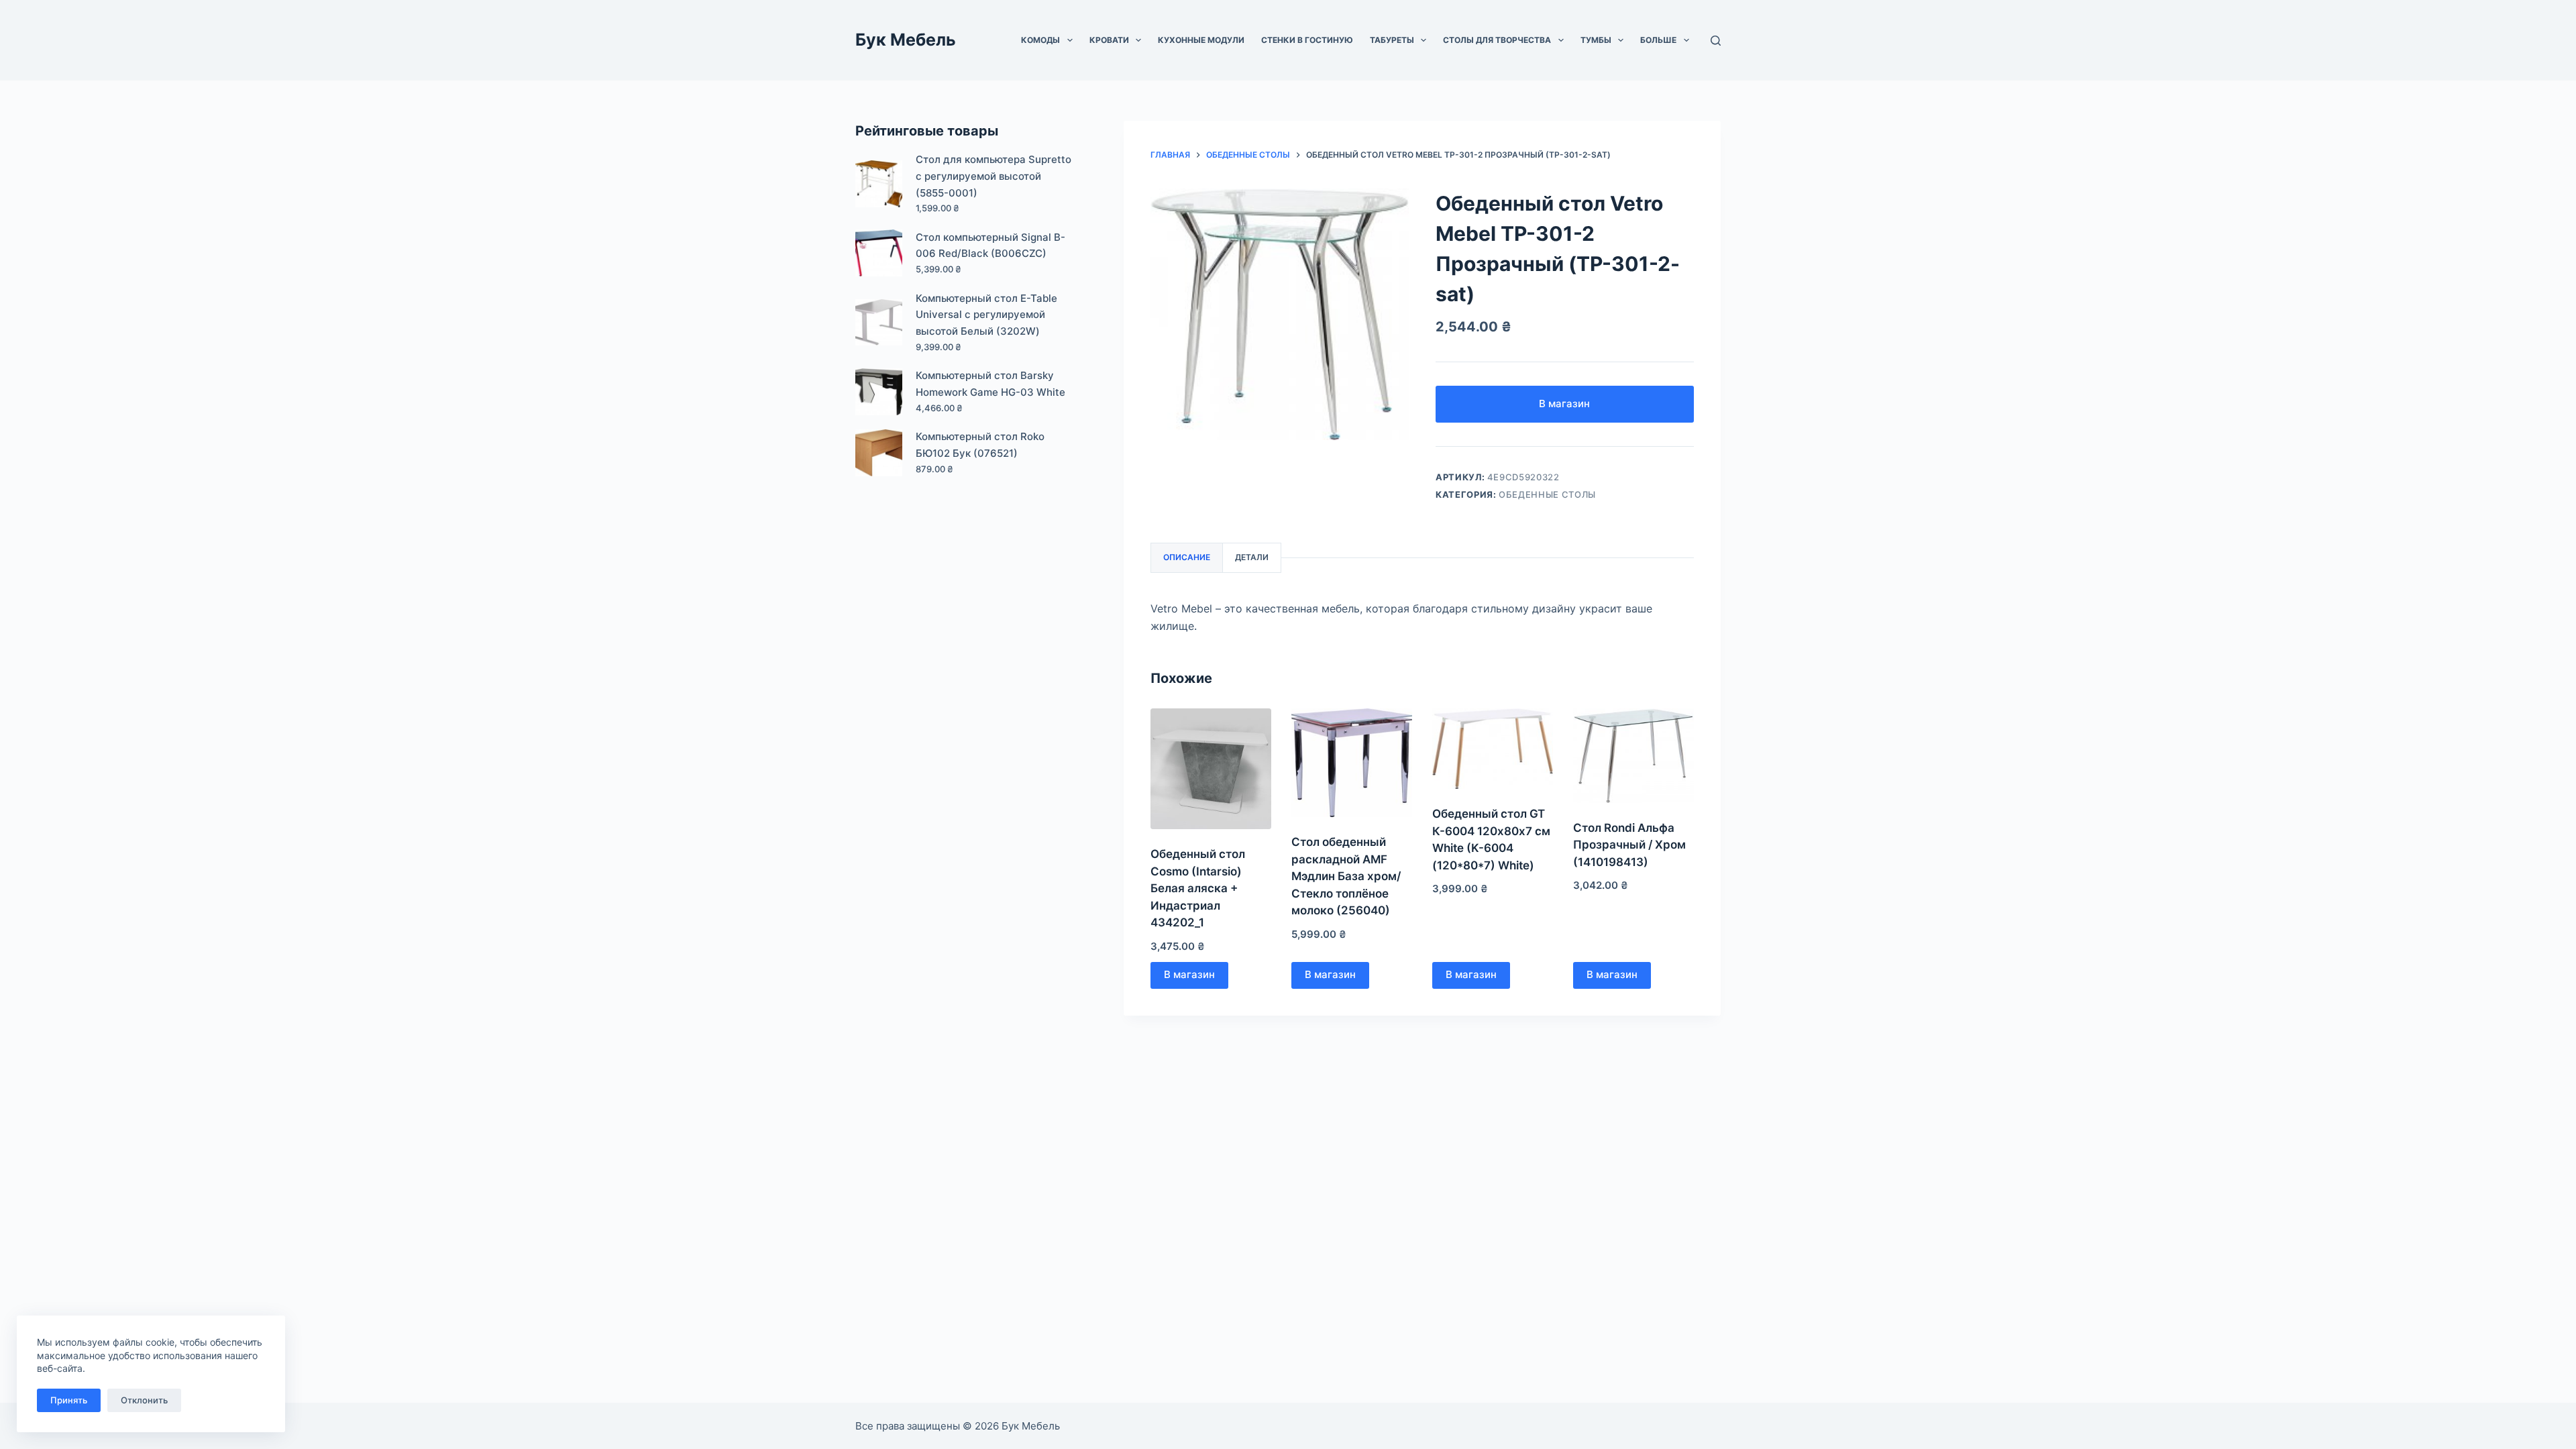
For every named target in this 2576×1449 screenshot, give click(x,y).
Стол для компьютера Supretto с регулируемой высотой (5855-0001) (994, 176)
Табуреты (1392, 40)
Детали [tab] (1252, 557)
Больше (1658, 40)
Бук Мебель (906, 40)
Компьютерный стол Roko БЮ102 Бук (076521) (980, 445)
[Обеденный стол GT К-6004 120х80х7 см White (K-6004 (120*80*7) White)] (1493, 749)
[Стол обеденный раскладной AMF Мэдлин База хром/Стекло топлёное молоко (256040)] (1352, 763)
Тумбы (1596, 40)
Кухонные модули (1201, 40)
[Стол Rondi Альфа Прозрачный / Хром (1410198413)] (1633, 755)
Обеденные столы (1547, 494)
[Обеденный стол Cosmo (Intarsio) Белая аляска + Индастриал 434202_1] (1211, 769)
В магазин (1564, 404)
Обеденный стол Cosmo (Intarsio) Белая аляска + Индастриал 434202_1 (1198, 888)
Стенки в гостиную (1307, 40)
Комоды (1040, 40)
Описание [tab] (1187, 557)
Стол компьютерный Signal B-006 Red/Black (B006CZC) (990, 246)
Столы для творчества (1497, 40)
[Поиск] (1716, 41)
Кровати (1109, 40)
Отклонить (144, 1400)
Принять (69, 1400)
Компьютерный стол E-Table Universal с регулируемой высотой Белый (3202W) (986, 315)
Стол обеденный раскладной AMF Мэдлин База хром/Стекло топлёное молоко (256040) (1346, 876)
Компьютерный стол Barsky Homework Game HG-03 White (990, 384)
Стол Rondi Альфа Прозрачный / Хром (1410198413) (1629, 845)
